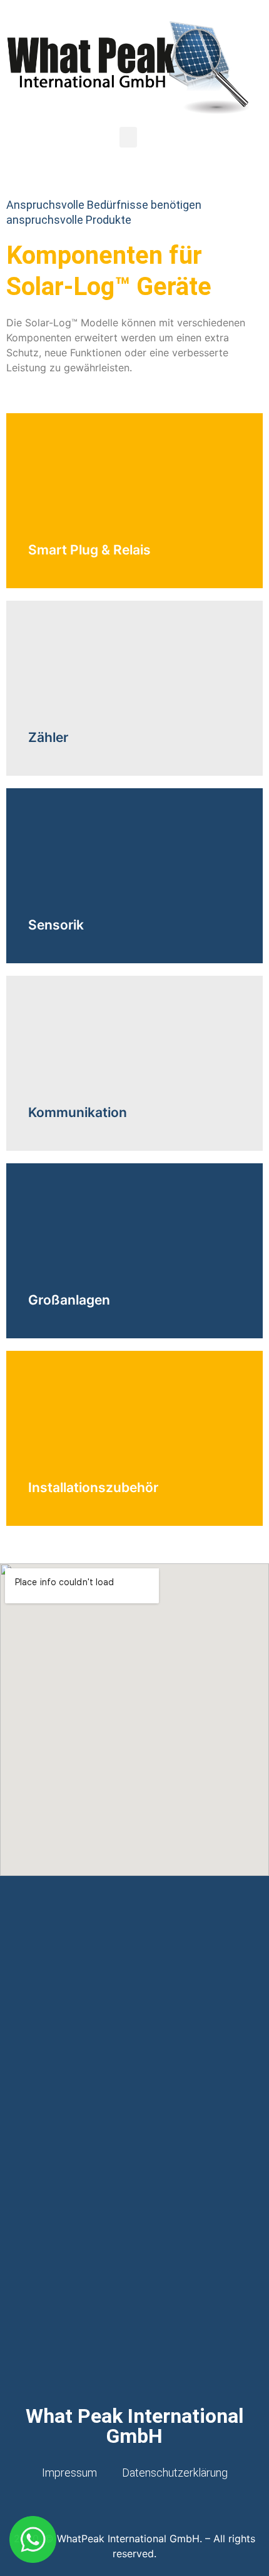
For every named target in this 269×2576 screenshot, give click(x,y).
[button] (128, 137)
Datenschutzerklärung (175, 2473)
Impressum (69, 2473)
